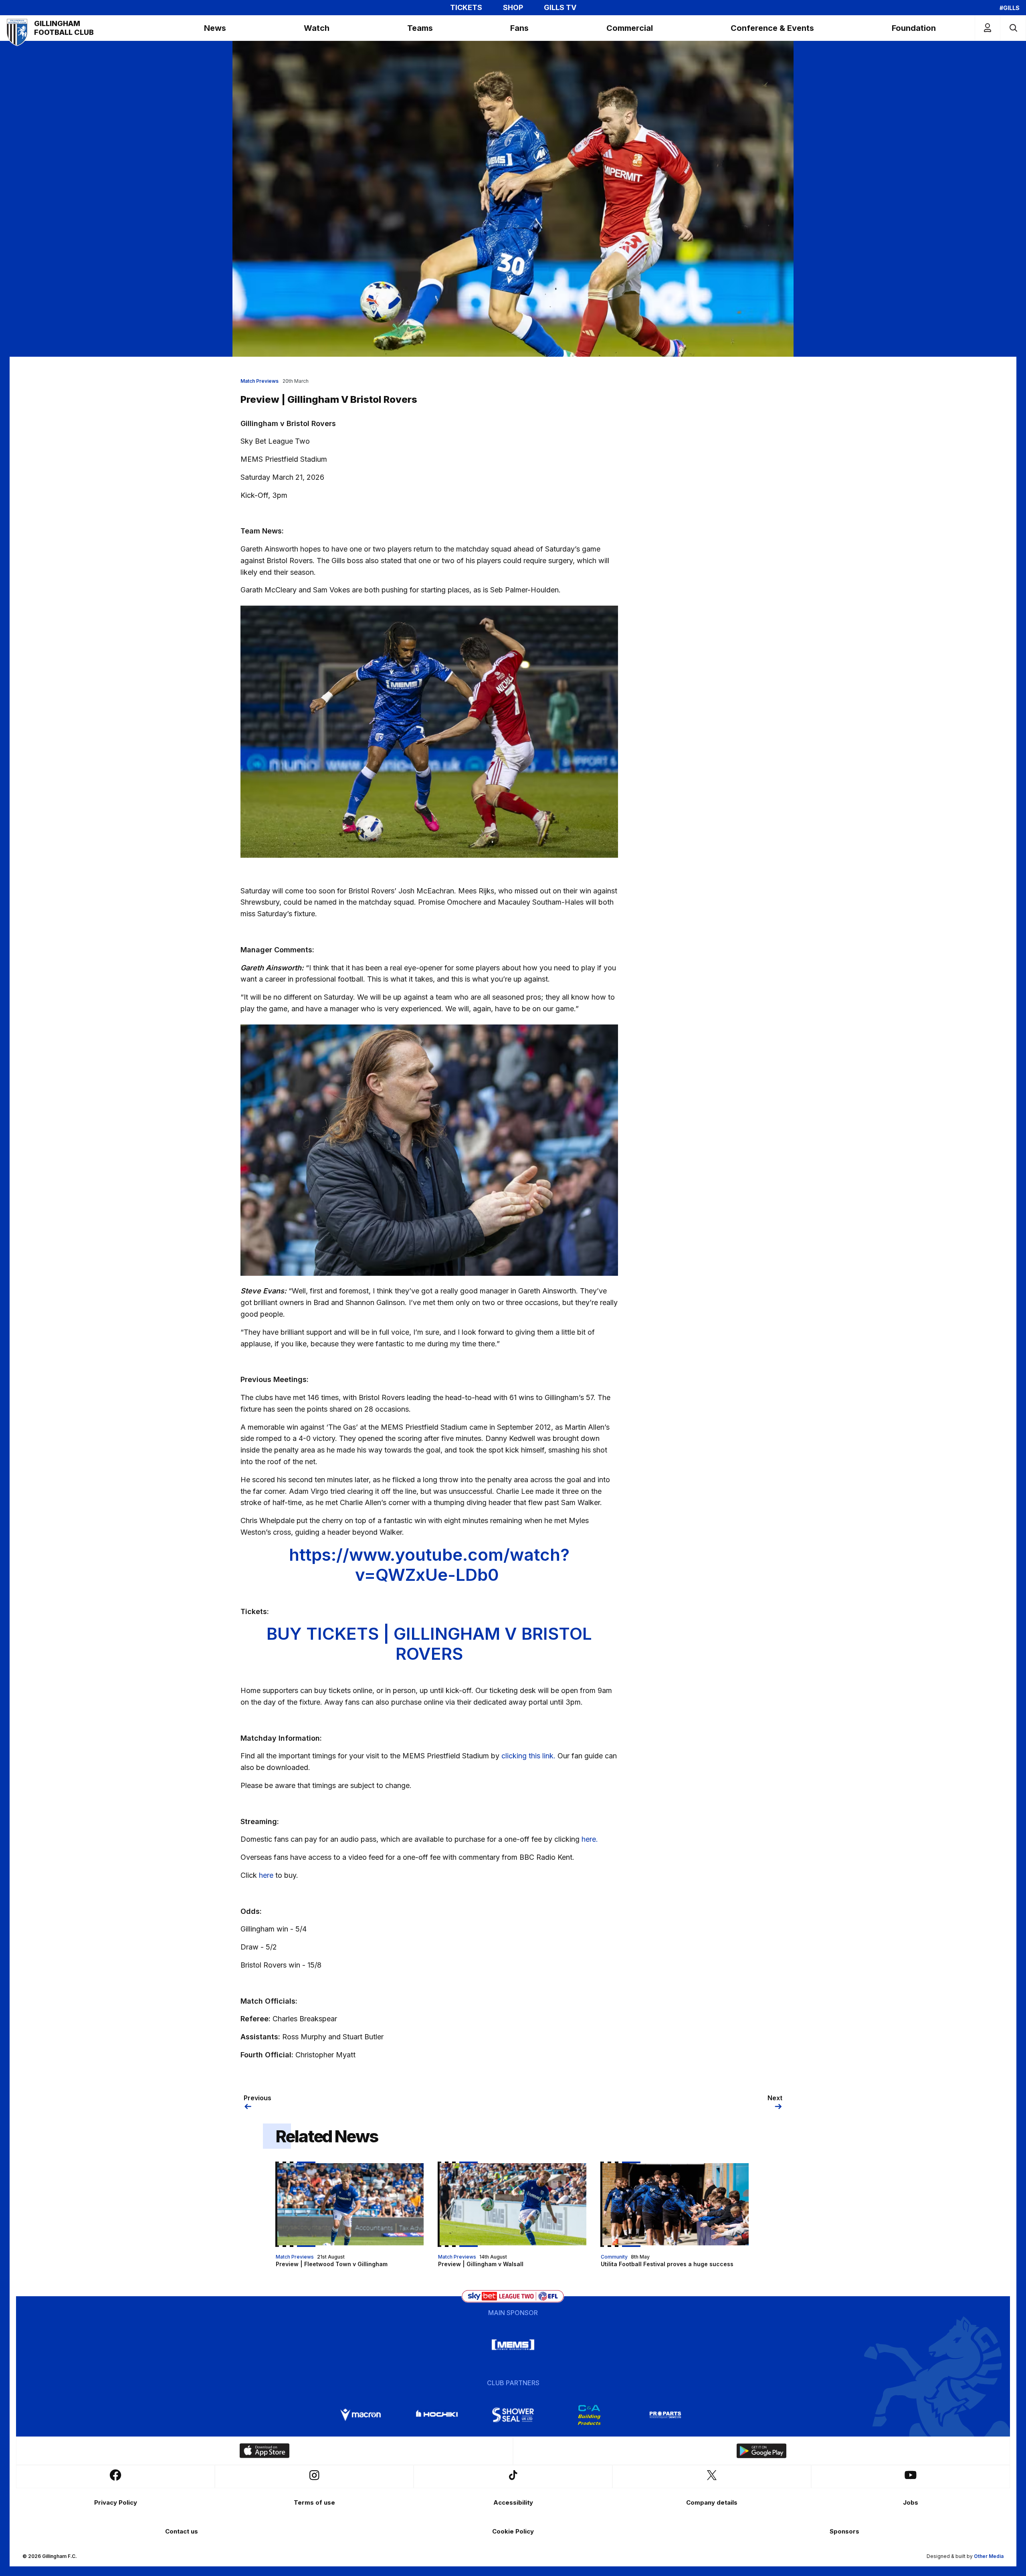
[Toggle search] (1013, 28)
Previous (258, 2098)
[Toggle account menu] (988, 28)
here (266, 1875)
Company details (712, 2502)
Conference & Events (772, 28)
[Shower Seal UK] (513, 2415)
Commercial (630, 28)
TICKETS (466, 8)
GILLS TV (560, 8)
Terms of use (314, 2502)
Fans (519, 28)
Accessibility (513, 2502)
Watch (317, 28)
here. (590, 1839)
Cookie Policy (513, 2531)
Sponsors (844, 2531)
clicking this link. (528, 1756)
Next (775, 2098)
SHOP (513, 8)
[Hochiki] (437, 2415)
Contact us (182, 2531)
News (215, 28)
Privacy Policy (116, 2502)
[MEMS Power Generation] (513, 2345)
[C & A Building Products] (589, 2415)
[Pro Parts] (665, 2415)
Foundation (914, 28)
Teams (420, 28)
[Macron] (361, 2415)
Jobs (911, 2502)
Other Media (989, 2556)
